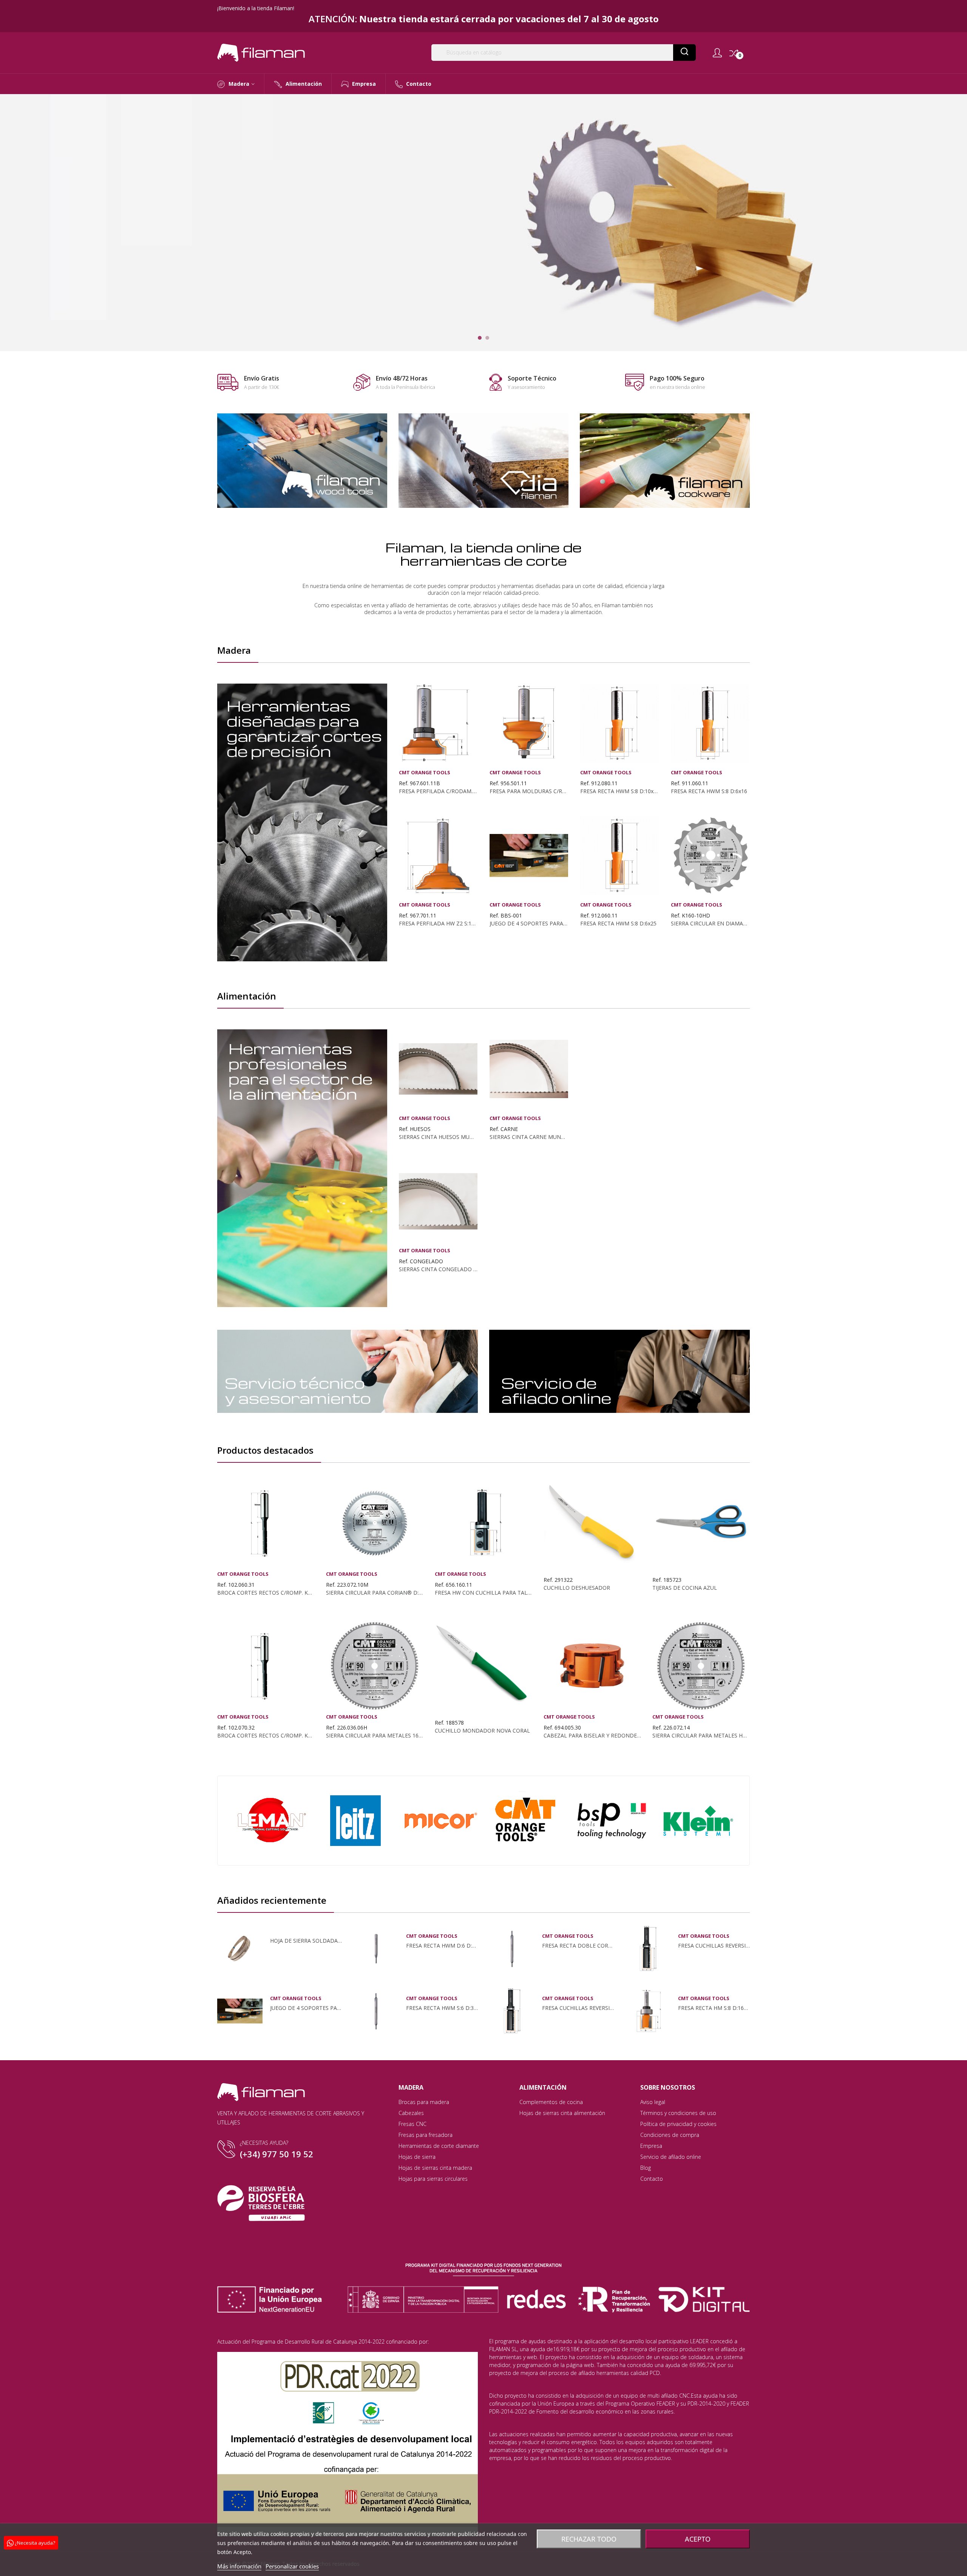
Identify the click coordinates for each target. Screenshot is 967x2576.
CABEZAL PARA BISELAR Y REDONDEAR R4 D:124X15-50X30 (592, 1736)
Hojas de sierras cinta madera (435, 2168)
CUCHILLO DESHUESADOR (577, 1588)
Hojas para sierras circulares (433, 2179)
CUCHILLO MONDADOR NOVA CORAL (482, 1731)
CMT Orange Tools (425, 773)
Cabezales (411, 2113)
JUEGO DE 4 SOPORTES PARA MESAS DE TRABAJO (529, 924)
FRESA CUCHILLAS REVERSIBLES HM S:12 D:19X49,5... (714, 1946)
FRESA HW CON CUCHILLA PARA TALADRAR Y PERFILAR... (483, 1593)
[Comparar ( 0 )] (734, 53)
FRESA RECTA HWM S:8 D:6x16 (709, 791)
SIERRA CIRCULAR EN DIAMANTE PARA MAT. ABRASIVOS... (710, 924)
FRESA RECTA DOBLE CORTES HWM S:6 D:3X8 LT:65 (578, 1946)
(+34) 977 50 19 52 (277, 2154)
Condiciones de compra (670, 2135)
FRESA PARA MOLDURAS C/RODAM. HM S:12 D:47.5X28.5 (529, 791)
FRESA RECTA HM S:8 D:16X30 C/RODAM (714, 2008)
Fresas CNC (412, 2124)
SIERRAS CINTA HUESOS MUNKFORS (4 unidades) (438, 1137)
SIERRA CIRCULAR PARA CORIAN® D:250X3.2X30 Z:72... (375, 1593)
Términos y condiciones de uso (678, 2113)
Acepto (698, 2539)
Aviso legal (653, 2102)
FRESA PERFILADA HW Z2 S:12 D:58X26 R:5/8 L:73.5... (438, 924)
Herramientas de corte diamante (439, 2146)
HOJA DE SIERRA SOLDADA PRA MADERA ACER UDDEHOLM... (306, 1941)
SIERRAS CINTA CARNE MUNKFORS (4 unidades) (529, 1137)
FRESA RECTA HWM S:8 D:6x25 (618, 924)
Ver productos (271, 252)
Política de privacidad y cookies (678, 2124)
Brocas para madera (424, 2102)
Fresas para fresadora (426, 2135)
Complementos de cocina (551, 2102)
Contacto (652, 2179)
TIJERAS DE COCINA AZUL (685, 1588)
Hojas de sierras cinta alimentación (562, 2113)
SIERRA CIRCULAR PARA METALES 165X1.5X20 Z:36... (375, 1736)
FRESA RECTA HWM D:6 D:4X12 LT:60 (442, 1946)
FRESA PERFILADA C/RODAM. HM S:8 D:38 (438, 791)
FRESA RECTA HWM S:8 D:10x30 (619, 791)
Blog (646, 2168)
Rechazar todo (589, 2539)
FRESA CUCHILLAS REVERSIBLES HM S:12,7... (578, 2008)
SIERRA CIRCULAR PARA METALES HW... (701, 1736)
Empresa (651, 2146)
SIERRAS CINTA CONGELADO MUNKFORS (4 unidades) (438, 1269)
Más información (239, 2566)
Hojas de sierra (417, 2157)
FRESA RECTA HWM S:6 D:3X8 (442, 2008)
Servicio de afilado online (671, 2157)
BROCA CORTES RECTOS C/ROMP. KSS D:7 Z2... (266, 1736)
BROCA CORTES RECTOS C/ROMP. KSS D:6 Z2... (266, 1593)
